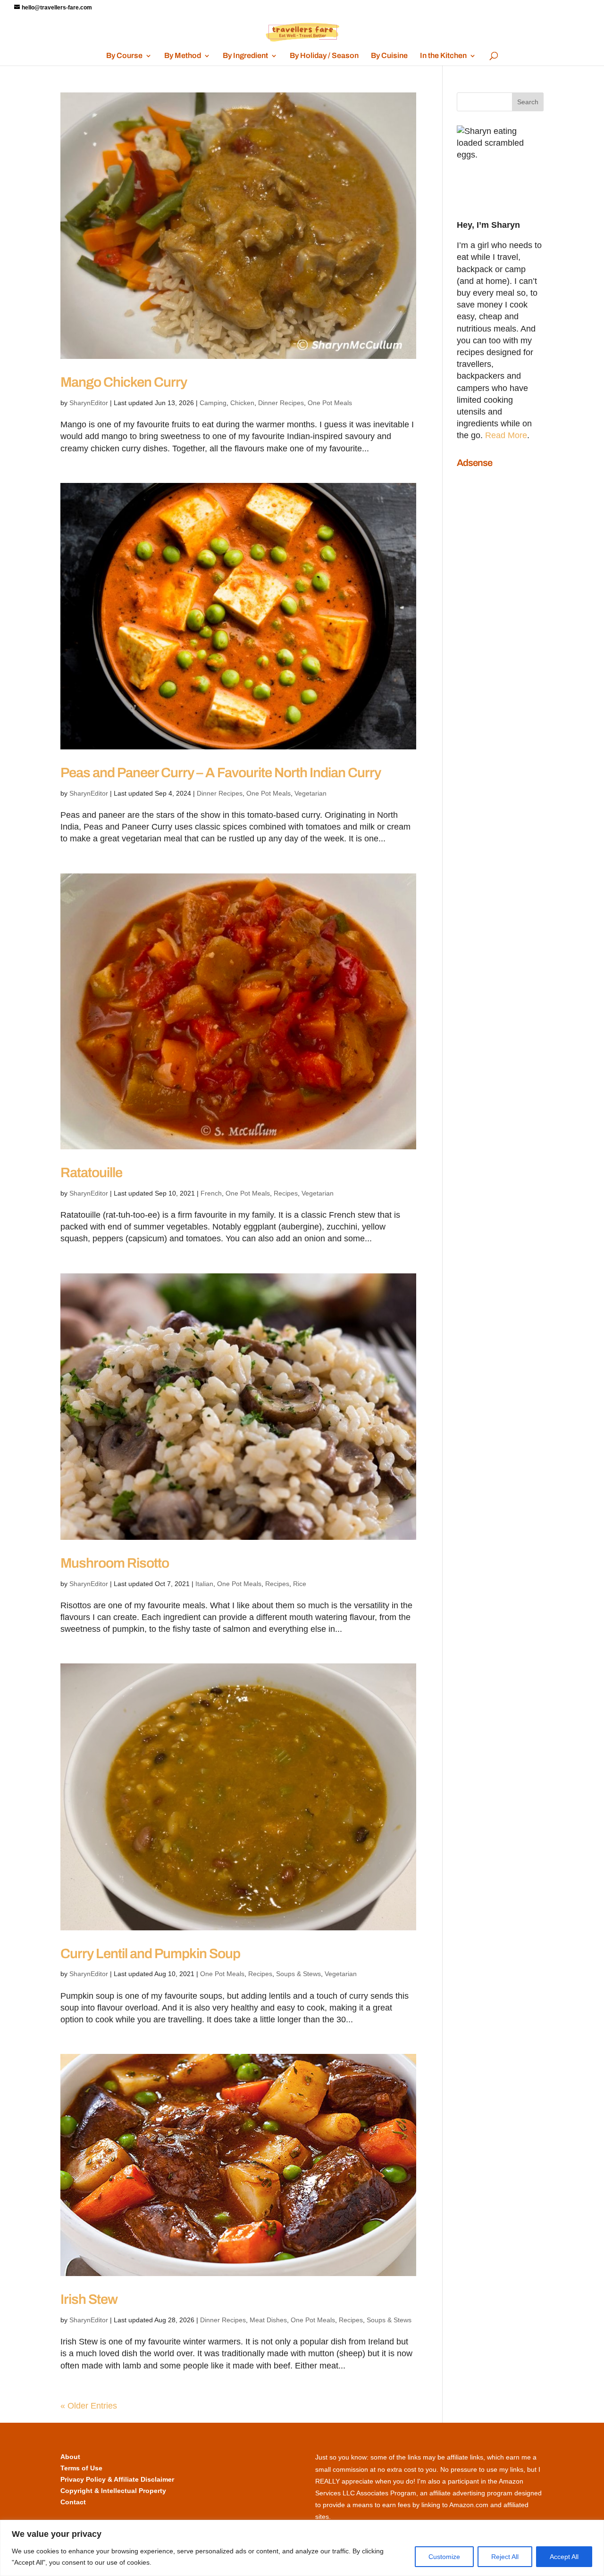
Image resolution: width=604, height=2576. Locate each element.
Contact (73, 2502)
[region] (302, 2548)
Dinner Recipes (281, 403)
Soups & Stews (298, 1974)
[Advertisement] (495, 615)
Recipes (286, 1193)
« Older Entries (89, 2406)
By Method (183, 56)
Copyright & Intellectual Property (113, 2491)
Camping (213, 403)
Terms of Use (81, 2468)
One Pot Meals (330, 403)
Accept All (564, 2557)
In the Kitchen (443, 56)
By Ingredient (245, 56)
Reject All (505, 2557)
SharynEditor (89, 403)
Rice (300, 1584)
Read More (506, 435)
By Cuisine (389, 56)
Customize (444, 2557)
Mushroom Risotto (115, 1563)
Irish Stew (89, 2299)
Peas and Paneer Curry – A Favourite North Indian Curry (221, 773)
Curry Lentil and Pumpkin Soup (150, 1954)
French (211, 1193)
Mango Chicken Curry (124, 382)
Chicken (242, 403)
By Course (124, 56)
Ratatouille (91, 1173)
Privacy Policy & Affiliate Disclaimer (117, 2479)
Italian (204, 1584)
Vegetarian (310, 793)
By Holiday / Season (324, 56)
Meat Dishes (268, 2320)
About (70, 2457)
